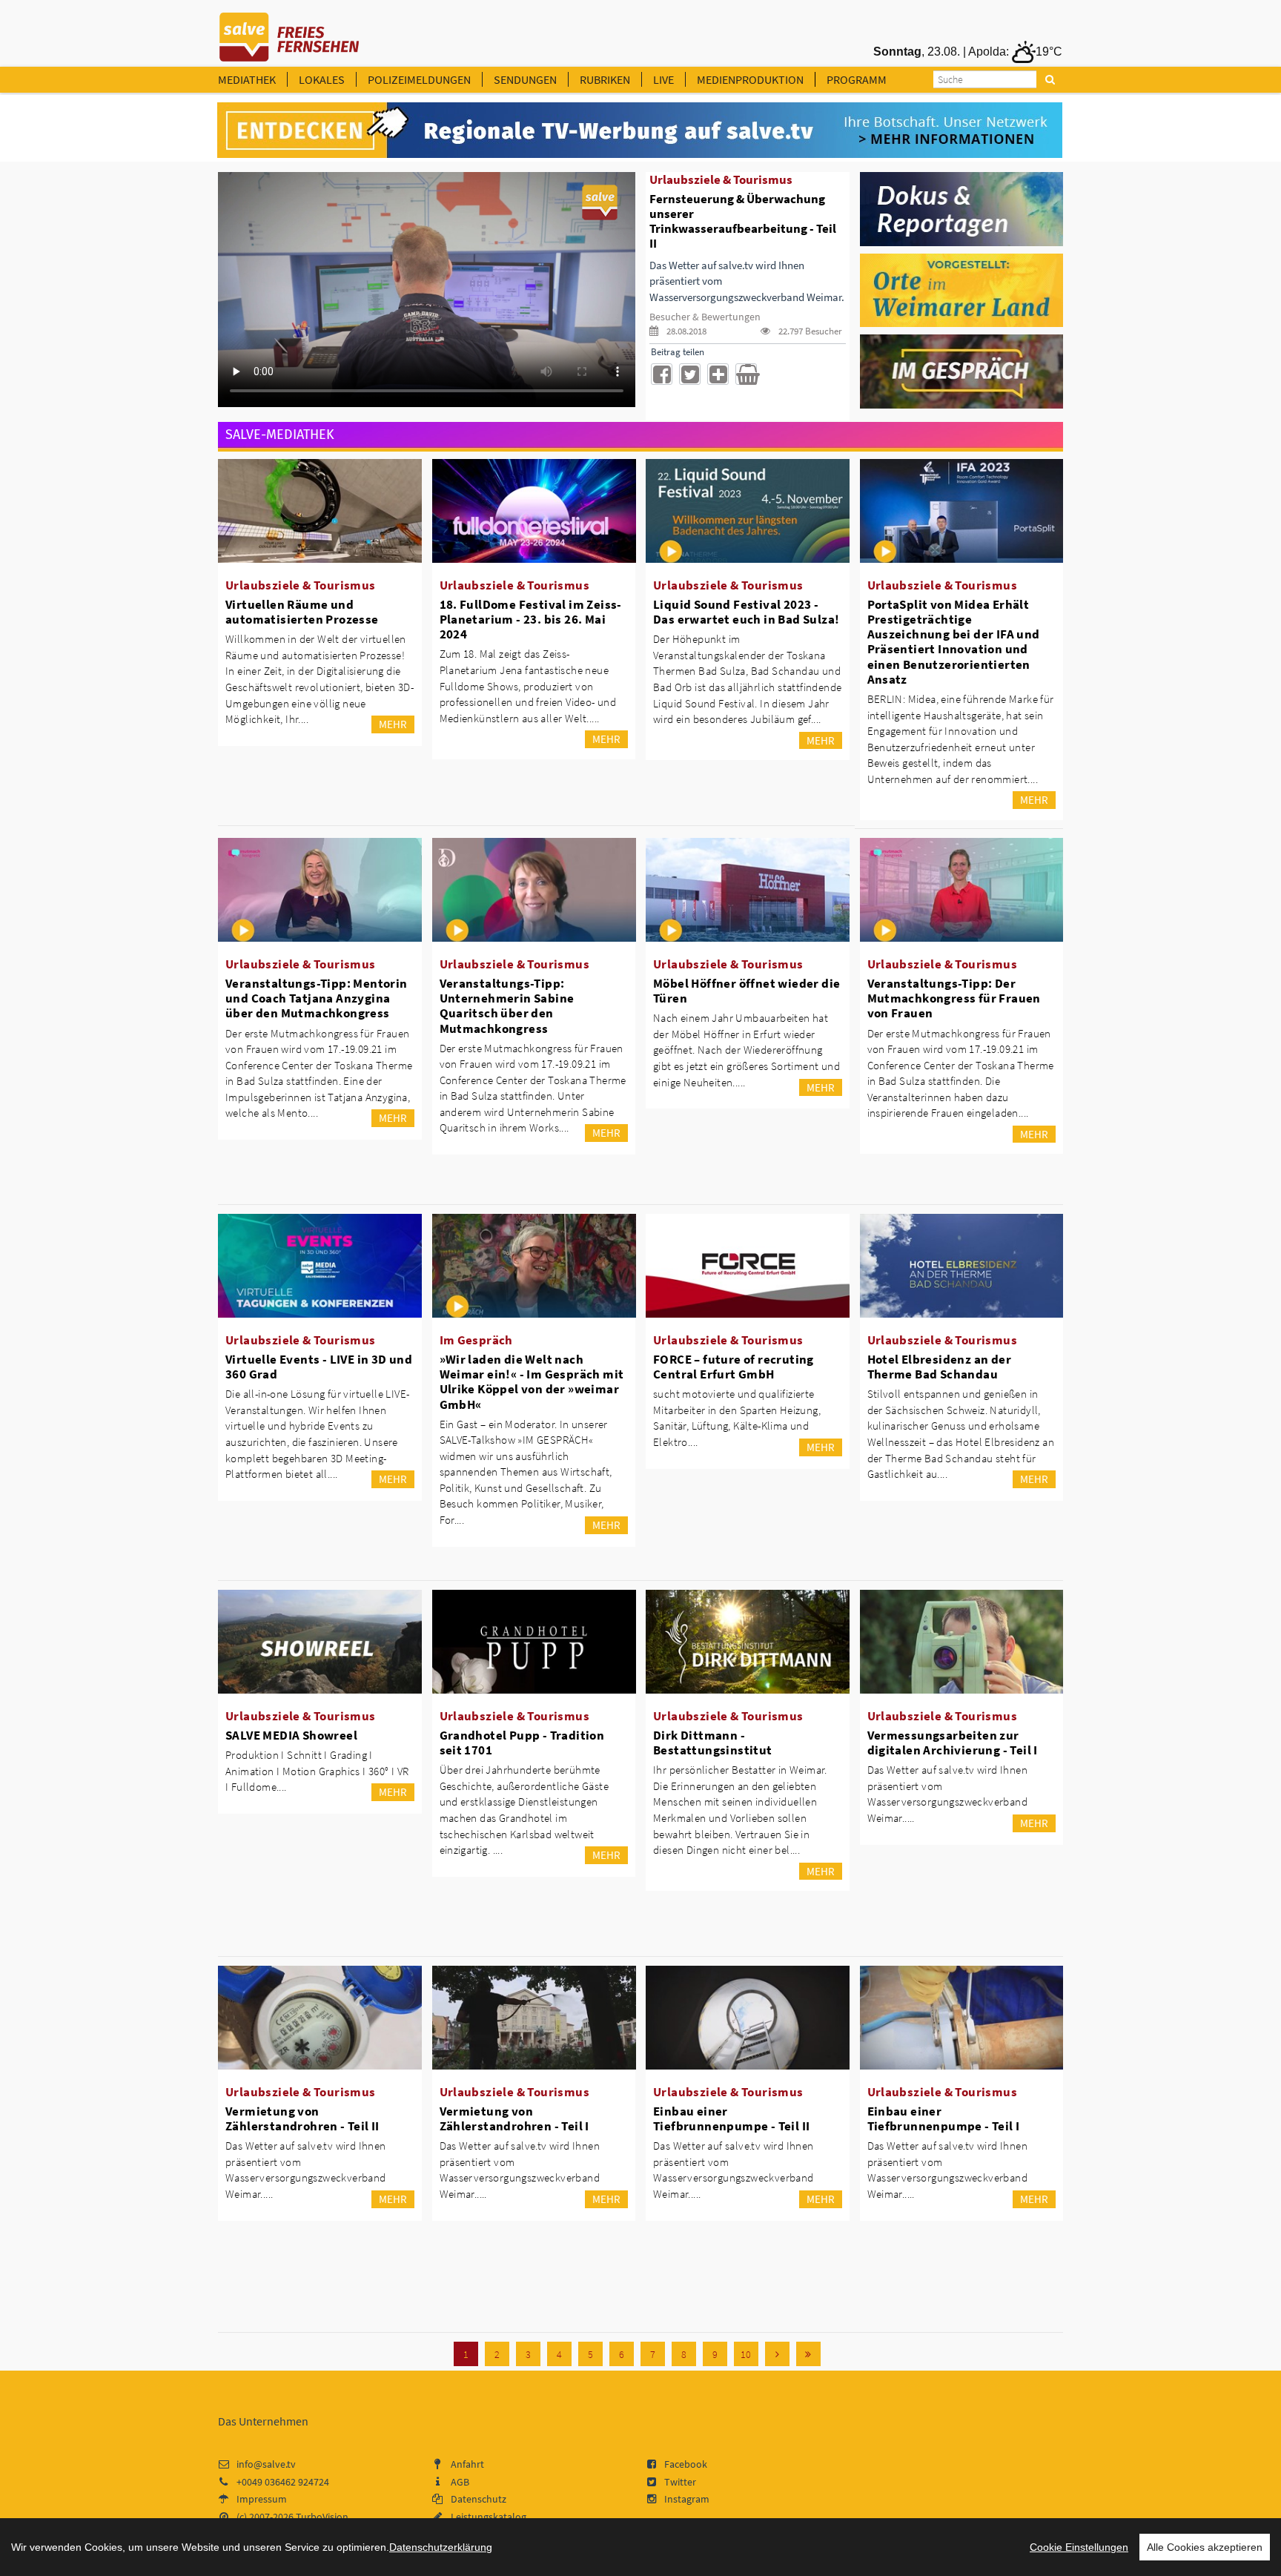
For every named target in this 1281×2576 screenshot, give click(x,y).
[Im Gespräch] (962, 371)
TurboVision (322, 2517)
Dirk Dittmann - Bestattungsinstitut (713, 1743)
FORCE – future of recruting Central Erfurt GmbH (734, 1367)
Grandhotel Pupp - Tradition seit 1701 (522, 1743)
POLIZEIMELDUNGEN (419, 79)
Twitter (680, 2482)
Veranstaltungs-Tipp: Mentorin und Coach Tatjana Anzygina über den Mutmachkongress (317, 998)
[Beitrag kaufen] (746, 374)
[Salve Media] (640, 131)
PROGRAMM (857, 79)
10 (746, 2354)
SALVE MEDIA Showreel (291, 1735)
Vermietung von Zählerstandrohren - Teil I (514, 2118)
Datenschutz (479, 2499)
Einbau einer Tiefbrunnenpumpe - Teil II (731, 2118)
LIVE (663, 79)
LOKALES (322, 79)
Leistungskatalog (489, 2517)
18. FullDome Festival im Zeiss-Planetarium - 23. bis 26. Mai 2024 (531, 619)
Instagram (687, 2499)
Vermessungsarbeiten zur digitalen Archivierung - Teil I (953, 1743)
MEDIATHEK (247, 79)
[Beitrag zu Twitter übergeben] (690, 374)
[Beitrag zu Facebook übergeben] (662, 374)
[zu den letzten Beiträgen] (808, 2354)
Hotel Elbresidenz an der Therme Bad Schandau (940, 1367)
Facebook (686, 2464)
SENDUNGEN (525, 79)
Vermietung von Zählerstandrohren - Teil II (302, 2118)
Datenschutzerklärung (441, 2547)
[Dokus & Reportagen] (962, 208)
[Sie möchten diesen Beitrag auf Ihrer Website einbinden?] (718, 374)
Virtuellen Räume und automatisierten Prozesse (302, 612)
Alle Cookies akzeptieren (1205, 2547)
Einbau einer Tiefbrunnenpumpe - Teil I (944, 2118)
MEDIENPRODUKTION (750, 79)
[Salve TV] (289, 32)
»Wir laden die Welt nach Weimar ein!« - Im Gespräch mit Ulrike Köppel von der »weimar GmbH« (532, 1381)
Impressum (262, 2499)
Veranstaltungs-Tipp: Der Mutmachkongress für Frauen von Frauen (954, 998)
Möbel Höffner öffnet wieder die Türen (747, 991)
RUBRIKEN (605, 79)
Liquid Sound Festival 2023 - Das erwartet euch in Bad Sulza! (746, 612)
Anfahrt (467, 2464)
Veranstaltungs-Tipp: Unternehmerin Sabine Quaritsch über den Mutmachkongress (507, 1005)
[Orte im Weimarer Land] (962, 289)
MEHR (393, 724)
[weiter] (777, 2354)
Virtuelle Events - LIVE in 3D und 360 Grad (319, 1367)
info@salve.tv (266, 2464)
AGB (460, 2482)
